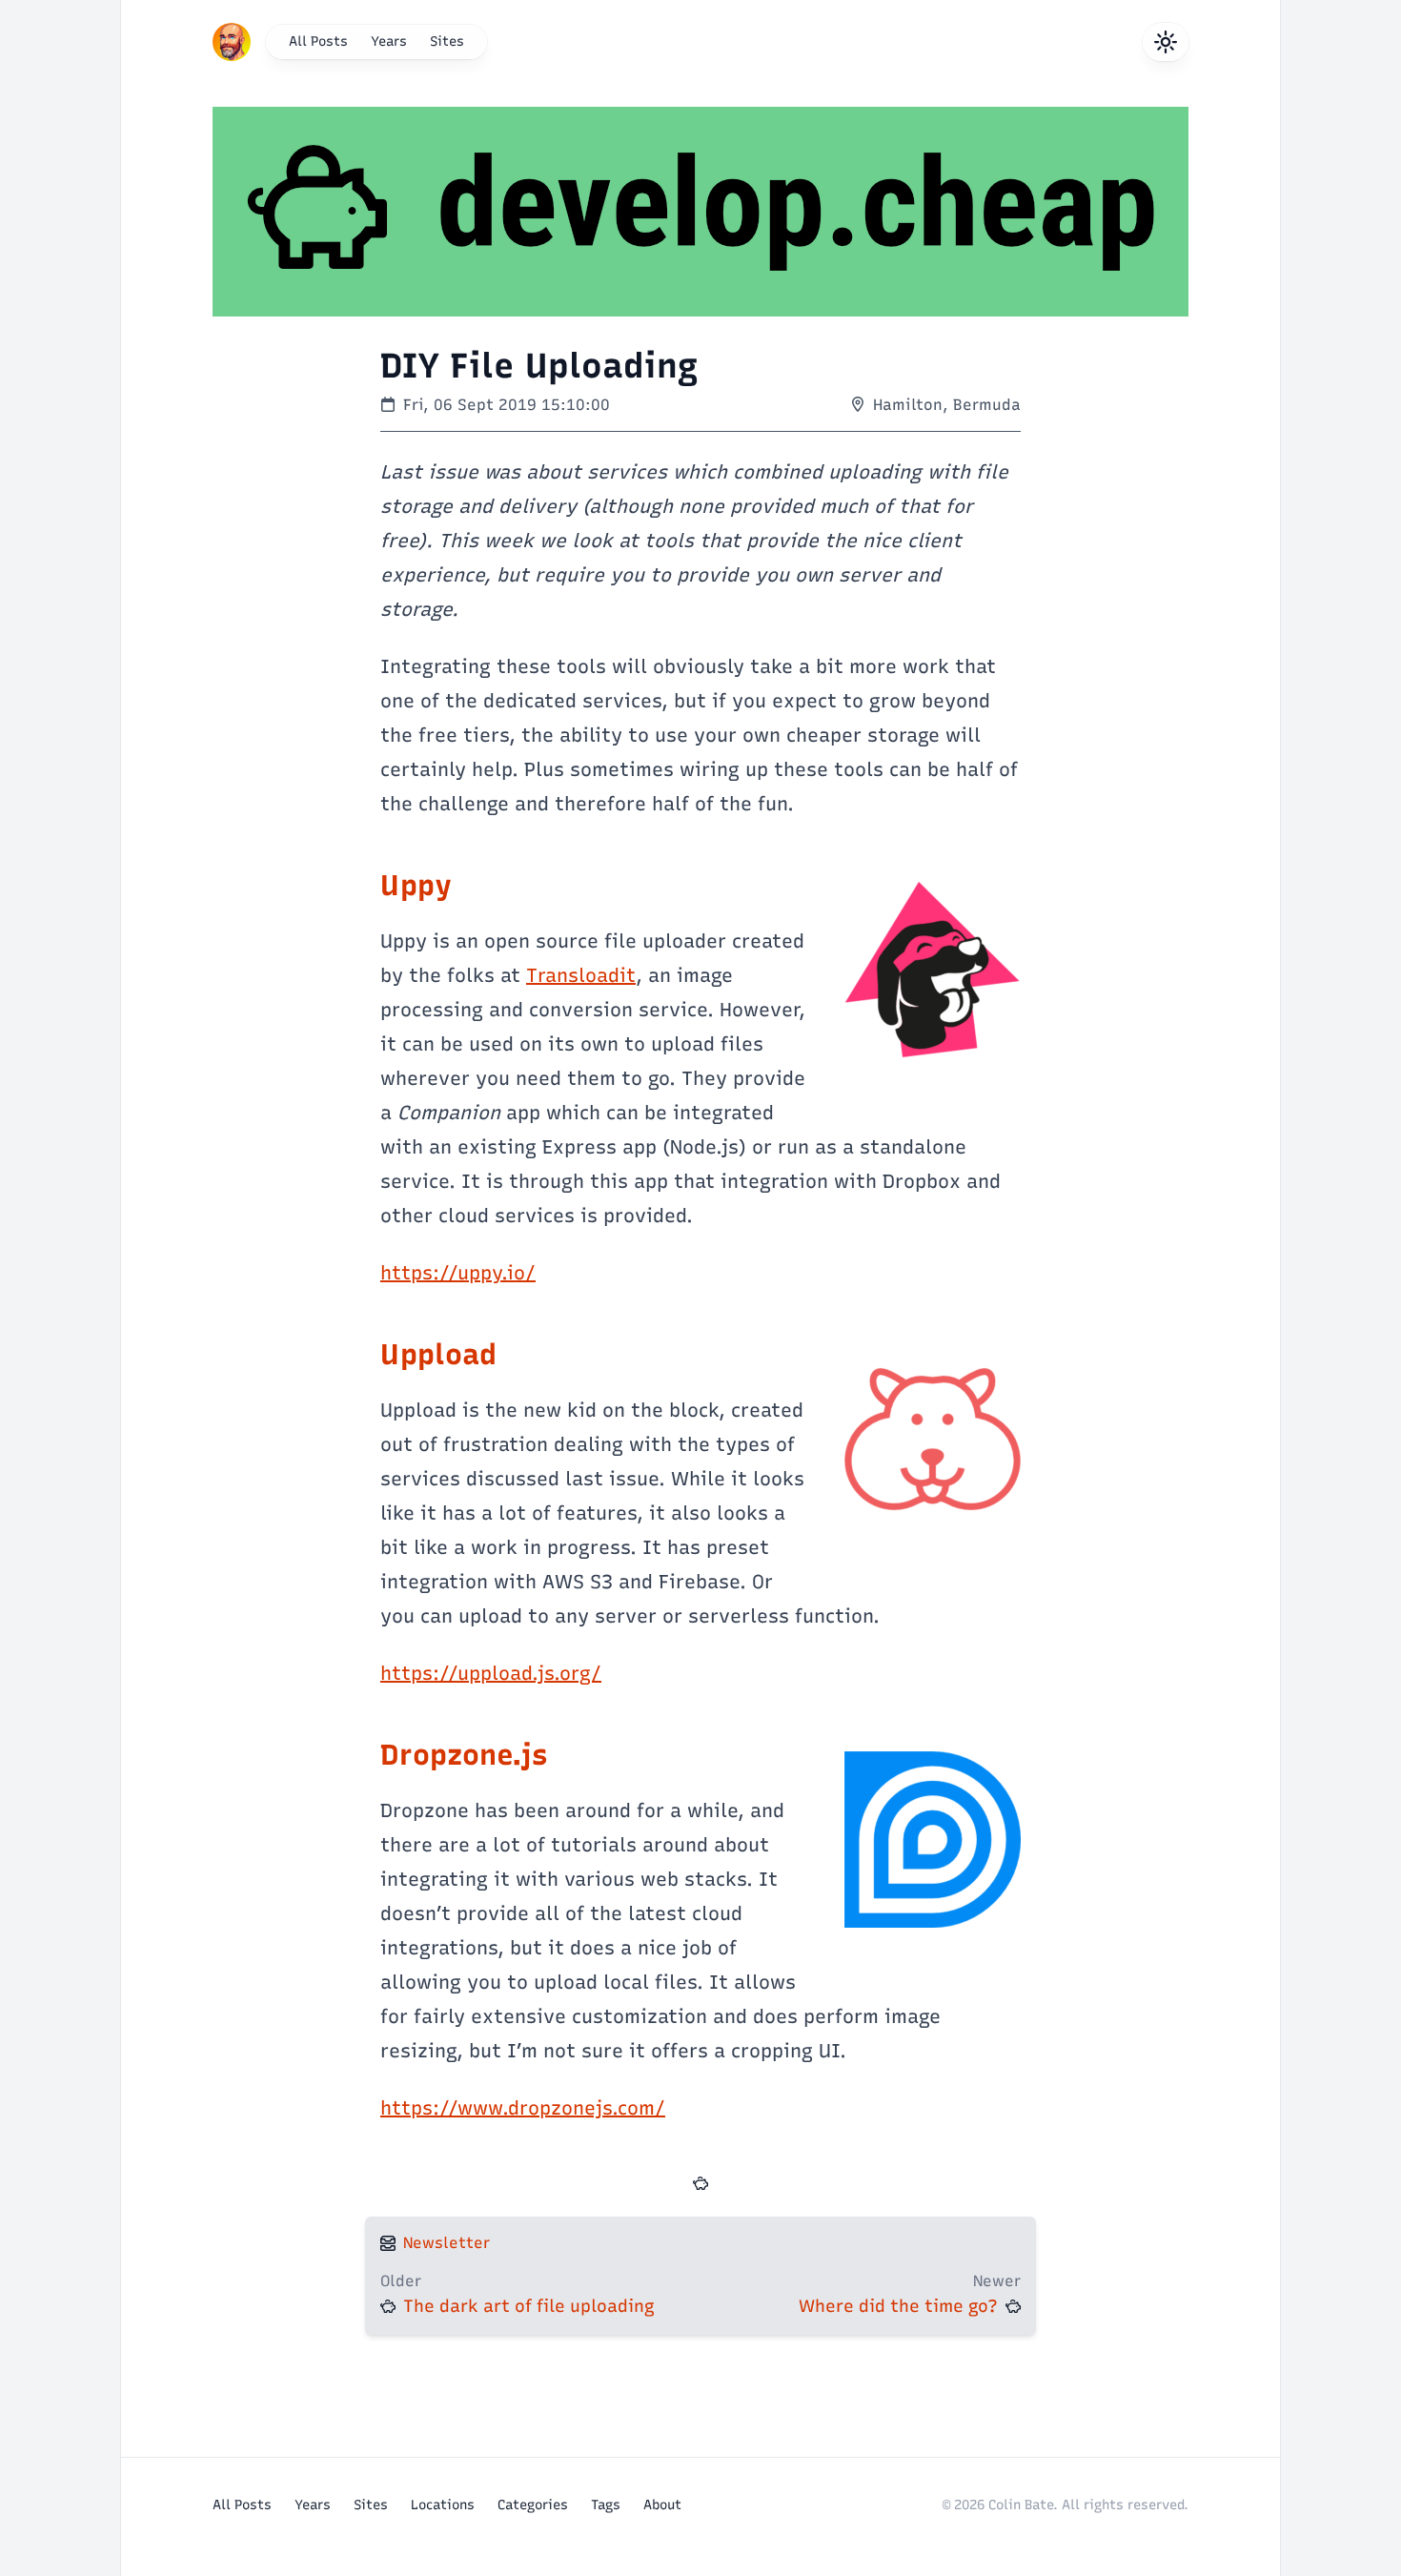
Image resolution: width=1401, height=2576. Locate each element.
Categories (533, 2505)
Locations (443, 2505)
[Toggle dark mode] (1166, 42)
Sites (447, 41)
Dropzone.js (464, 1755)
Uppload (438, 1354)
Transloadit (581, 975)
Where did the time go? (898, 2306)
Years (389, 41)
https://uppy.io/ (458, 1273)
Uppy (416, 885)
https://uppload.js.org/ (491, 1673)
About (662, 2505)
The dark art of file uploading (529, 2306)
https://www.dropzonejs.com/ (523, 2108)
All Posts (318, 41)
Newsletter (447, 2243)
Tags (606, 2505)
